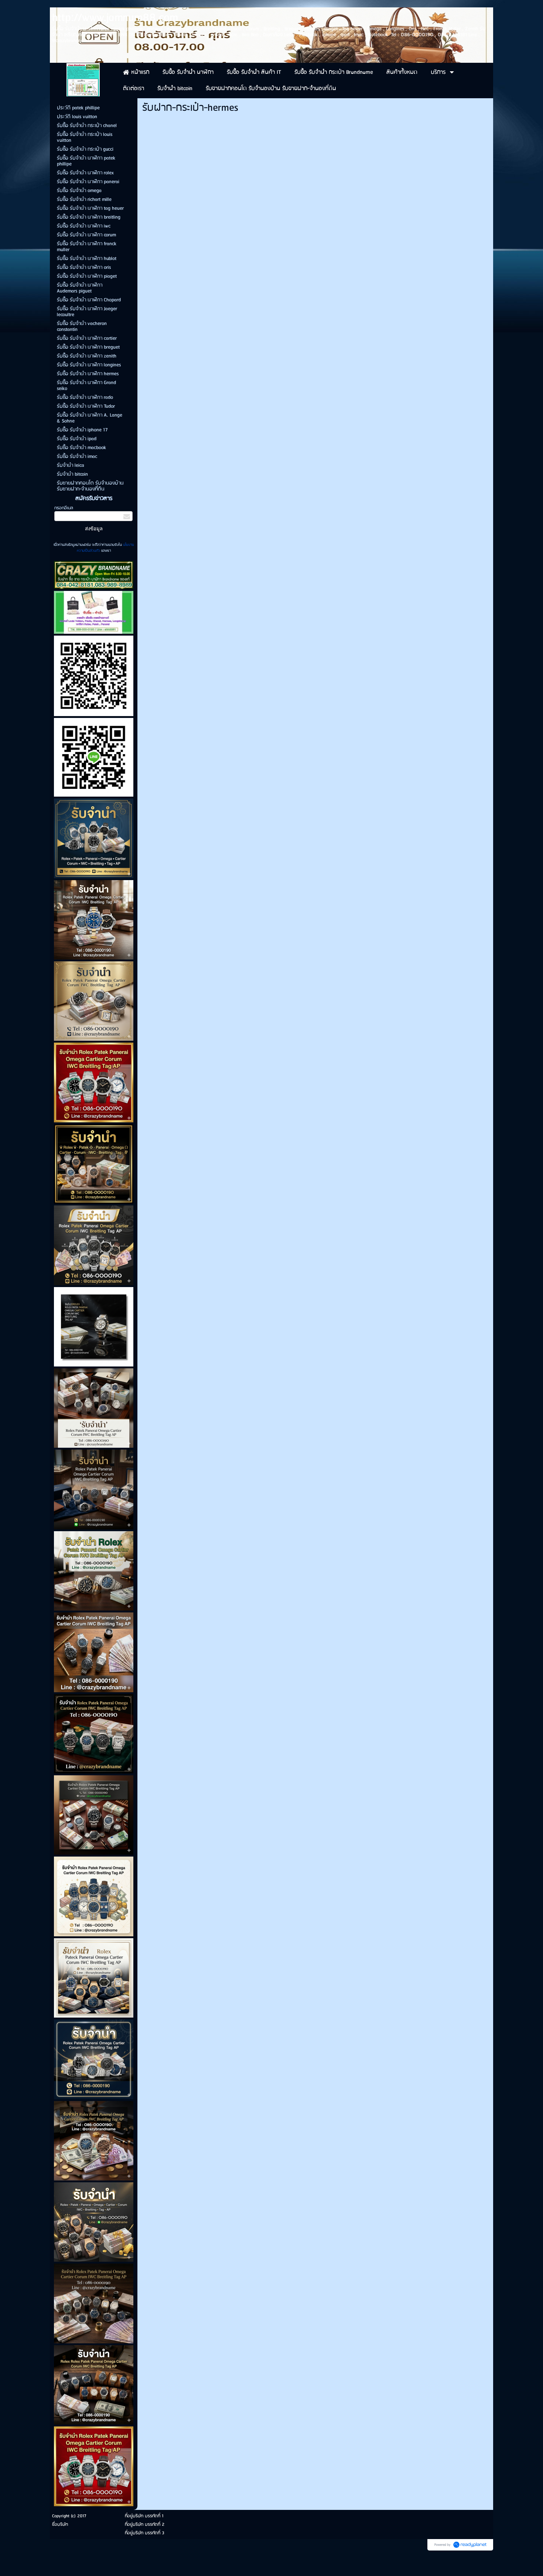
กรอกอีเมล (64, 508)
